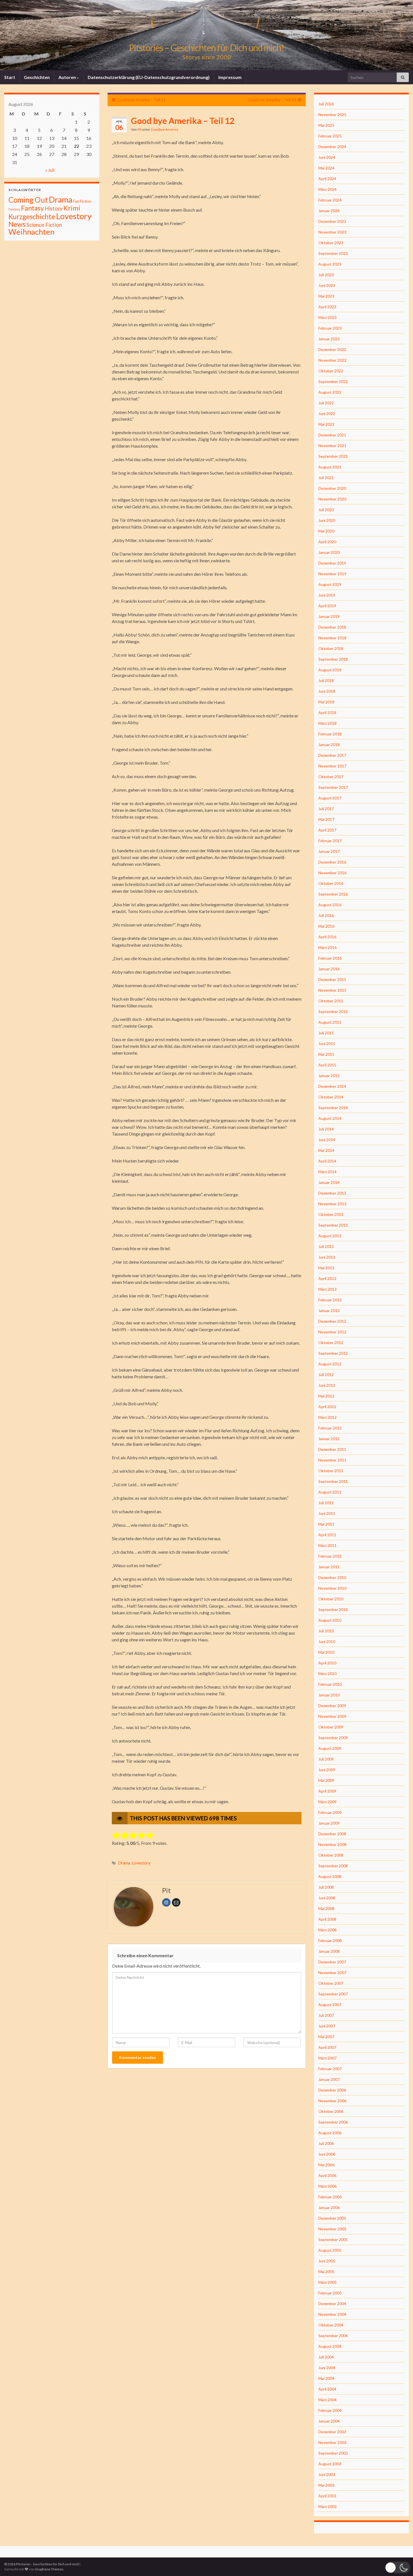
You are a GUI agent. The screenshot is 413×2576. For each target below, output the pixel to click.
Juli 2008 (326, 1887)
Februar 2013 (330, 1300)
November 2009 (332, 1716)
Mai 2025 (326, 125)
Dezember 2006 (332, 2090)
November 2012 (332, 1332)
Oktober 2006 (331, 2111)
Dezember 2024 (332, 147)
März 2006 (327, 2186)
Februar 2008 (330, 1941)
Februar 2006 (330, 2197)
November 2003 (332, 2442)
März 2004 (327, 2400)
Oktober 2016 (331, 883)
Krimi (72, 208)
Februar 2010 (330, 1684)
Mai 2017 (326, 819)
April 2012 (327, 1407)
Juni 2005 (327, 2261)
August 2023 (330, 264)
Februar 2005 (330, 2293)
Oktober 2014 (331, 1097)
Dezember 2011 (332, 1449)
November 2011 (332, 1460)
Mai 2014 (326, 1150)
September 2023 (333, 253)
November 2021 (332, 446)
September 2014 (333, 1108)
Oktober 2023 (331, 243)
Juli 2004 (326, 2357)
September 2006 (333, 2122)
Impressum (230, 77)
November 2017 (332, 766)
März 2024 (327, 189)
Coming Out (28, 200)
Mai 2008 (326, 1908)
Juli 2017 (326, 809)
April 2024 (327, 179)
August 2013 (330, 1236)
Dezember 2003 (332, 2432)
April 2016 (327, 937)
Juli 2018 (326, 680)
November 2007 (332, 1973)
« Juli (50, 170)
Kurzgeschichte (32, 217)
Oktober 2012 (331, 1343)
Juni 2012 (327, 1385)
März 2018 (327, 723)
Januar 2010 (329, 1695)
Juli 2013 (326, 1246)
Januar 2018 (329, 745)
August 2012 (330, 1364)
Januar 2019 (329, 616)
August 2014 (330, 1118)
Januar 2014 (329, 1182)
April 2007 (327, 2047)
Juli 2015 (326, 1033)
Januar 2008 (329, 1951)
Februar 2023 (330, 328)
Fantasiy (14, 209)
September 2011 (333, 1481)
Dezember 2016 (332, 862)
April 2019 (327, 606)
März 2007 (327, 2058)
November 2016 (332, 873)
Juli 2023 (326, 275)
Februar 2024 (330, 200)
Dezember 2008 (332, 1834)
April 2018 (327, 712)
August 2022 (330, 392)
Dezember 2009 (332, 1706)
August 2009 (330, 1748)
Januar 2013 (329, 1310)
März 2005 (327, 2282)
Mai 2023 (326, 296)
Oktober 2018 (331, 648)
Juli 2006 (326, 2143)
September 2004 (333, 2336)
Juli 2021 (326, 478)
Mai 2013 (326, 1268)
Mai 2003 (326, 2485)
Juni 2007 (327, 2026)
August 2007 (330, 2005)
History (54, 208)
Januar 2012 (329, 1439)
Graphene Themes (49, 2569)
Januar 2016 (329, 969)
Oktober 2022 (331, 371)
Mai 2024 (326, 168)
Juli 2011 (326, 1503)
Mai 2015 (326, 1054)
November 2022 (332, 360)
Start (10, 77)
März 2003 (327, 2506)
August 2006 (330, 2133)
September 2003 (333, 2453)
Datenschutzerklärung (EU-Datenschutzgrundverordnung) (149, 77)
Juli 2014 (326, 1129)
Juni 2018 (327, 691)
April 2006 (327, 2175)
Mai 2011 (326, 1524)
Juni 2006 (327, 2154)
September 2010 (333, 1609)
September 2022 (333, 381)
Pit (139, 129)
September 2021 (333, 456)
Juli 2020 (326, 510)
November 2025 (332, 115)
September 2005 (333, 2239)
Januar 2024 (329, 211)
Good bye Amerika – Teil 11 (141, 100)
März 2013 (327, 1289)
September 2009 (333, 1738)
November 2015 (332, 990)
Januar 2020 (329, 552)
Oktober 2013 (331, 1214)
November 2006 (332, 2101)
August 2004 (330, 2346)
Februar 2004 (330, 2410)
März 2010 (327, 1674)
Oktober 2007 (331, 1983)
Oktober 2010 (331, 1599)
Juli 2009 (326, 1759)
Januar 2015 (329, 1076)
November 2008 (332, 1844)
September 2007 (333, 1994)
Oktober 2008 (331, 1855)
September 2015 (333, 1011)
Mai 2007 (326, 2037)
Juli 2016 (326, 915)
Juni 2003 (327, 2474)
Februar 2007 (330, 2069)
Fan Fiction (82, 201)
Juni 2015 (327, 1044)
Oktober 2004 (331, 2325)
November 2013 (332, 1204)
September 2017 (333, 787)
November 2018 (332, 638)
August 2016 (330, 905)
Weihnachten (31, 232)
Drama (124, 1863)
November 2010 (332, 1588)
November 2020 (332, 499)
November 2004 (332, 2314)
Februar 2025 (330, 136)
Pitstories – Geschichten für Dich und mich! (206, 48)
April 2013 (327, 1278)
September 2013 (333, 1225)
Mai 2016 (326, 926)
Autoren (68, 77)
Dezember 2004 (332, 2304)
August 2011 (330, 1492)
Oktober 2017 (331, 777)
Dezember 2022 (332, 349)
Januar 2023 (329, 339)
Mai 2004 (326, 2378)
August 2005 (330, 2250)
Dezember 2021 (332, 435)
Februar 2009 (330, 1812)
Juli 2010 (326, 1631)
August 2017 (330, 798)
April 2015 (327, 1065)
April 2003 (327, 2496)
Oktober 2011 (331, 1471)
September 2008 (333, 1866)
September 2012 (333, 1353)
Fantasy (32, 208)
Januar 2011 (329, 1567)
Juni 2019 (327, 595)
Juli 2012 (326, 1375)
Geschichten (37, 77)
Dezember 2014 (332, 1086)
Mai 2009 (326, 1780)
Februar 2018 (330, 734)
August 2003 (330, 2464)
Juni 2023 (327, 285)
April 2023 (327, 307)
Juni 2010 (327, 1642)
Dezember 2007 (332, 1962)
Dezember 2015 (332, 979)
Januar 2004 (329, 2421)
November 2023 (332, 232)
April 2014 (327, 1161)
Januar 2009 (329, 1823)
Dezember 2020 (332, 488)
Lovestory (141, 1863)
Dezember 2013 (332, 1193)
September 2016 (333, 894)
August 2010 (330, 1620)
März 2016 (327, 947)
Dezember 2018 (332, 627)
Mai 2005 (326, 2272)
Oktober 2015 (331, 1001)
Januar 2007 (329, 2079)
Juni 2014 (327, 1140)
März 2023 (327, 317)
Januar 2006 (329, 2207)
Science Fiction (44, 225)
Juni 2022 (327, 414)
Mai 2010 (326, 1652)
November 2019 (332, 574)
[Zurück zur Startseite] (206, 35)
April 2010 (327, 1663)
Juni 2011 (327, 1513)
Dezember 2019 (332, 563)
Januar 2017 (329, 851)
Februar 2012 (330, 1428)
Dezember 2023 (332, 221)
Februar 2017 (330, 841)
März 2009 (327, 1802)
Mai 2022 (326, 424)
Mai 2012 (326, 1396)
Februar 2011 (330, 1556)
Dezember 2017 (332, 755)
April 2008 (327, 1919)
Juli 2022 (326, 403)
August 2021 (330, 467)
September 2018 (333, 659)
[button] (398, 2567)
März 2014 (327, 1172)
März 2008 (327, 1930)
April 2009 (327, 1791)
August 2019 (330, 584)
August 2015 (330, 1022)
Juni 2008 (327, 1898)
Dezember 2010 (332, 1577)
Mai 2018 (326, 702)
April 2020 (327, 542)
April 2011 (327, 1535)
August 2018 (330, 670)
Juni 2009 (327, 1770)
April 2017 (327, 830)
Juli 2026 (326, 104)
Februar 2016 (330, 958)
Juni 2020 (327, 520)
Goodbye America (164, 129)
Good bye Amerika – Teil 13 (272, 100)
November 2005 (332, 2229)
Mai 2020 (326, 531)
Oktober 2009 (331, 1727)
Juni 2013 (327, 1257)
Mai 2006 (326, 2165)
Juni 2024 (327, 157)
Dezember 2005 (332, 2218)
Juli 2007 (326, 2015)
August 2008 (330, 1876)
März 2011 (327, 1545)
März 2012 (327, 1417)
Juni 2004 (327, 2368)
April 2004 (327, 2389)
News (17, 224)
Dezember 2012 (332, 1321)
